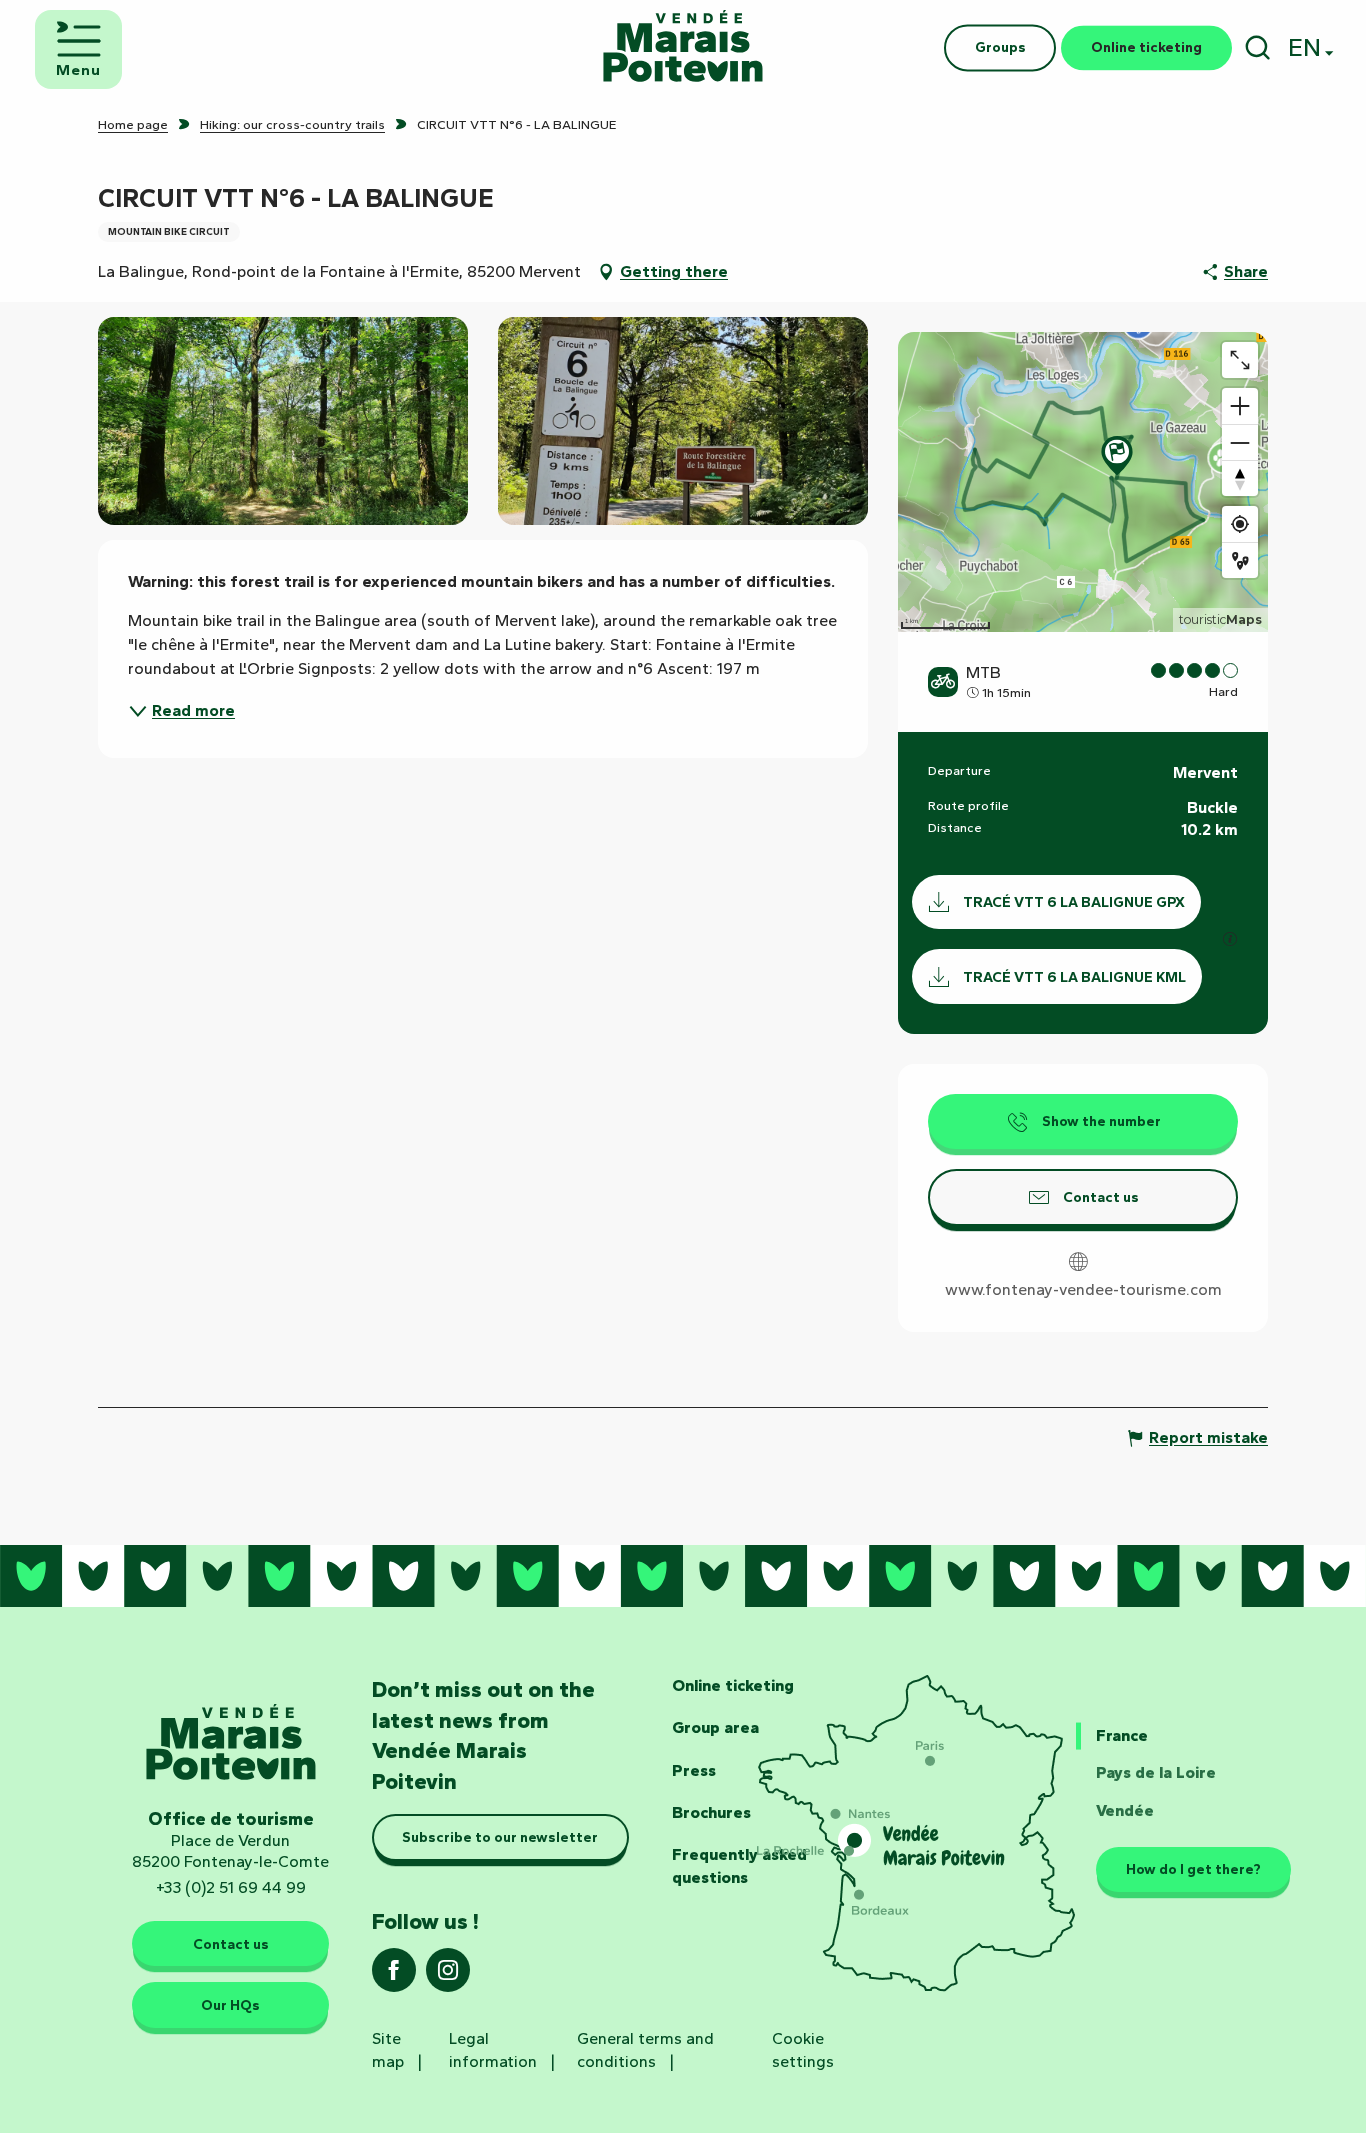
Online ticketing (733, 1685)
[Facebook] (394, 1976)
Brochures (711, 1812)
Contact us (231, 1944)
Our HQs (230, 2005)
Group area (715, 1727)
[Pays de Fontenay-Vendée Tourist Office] (683, 47)
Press (694, 1770)
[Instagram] (448, 1976)
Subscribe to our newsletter (500, 1837)
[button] (1257, 47)
